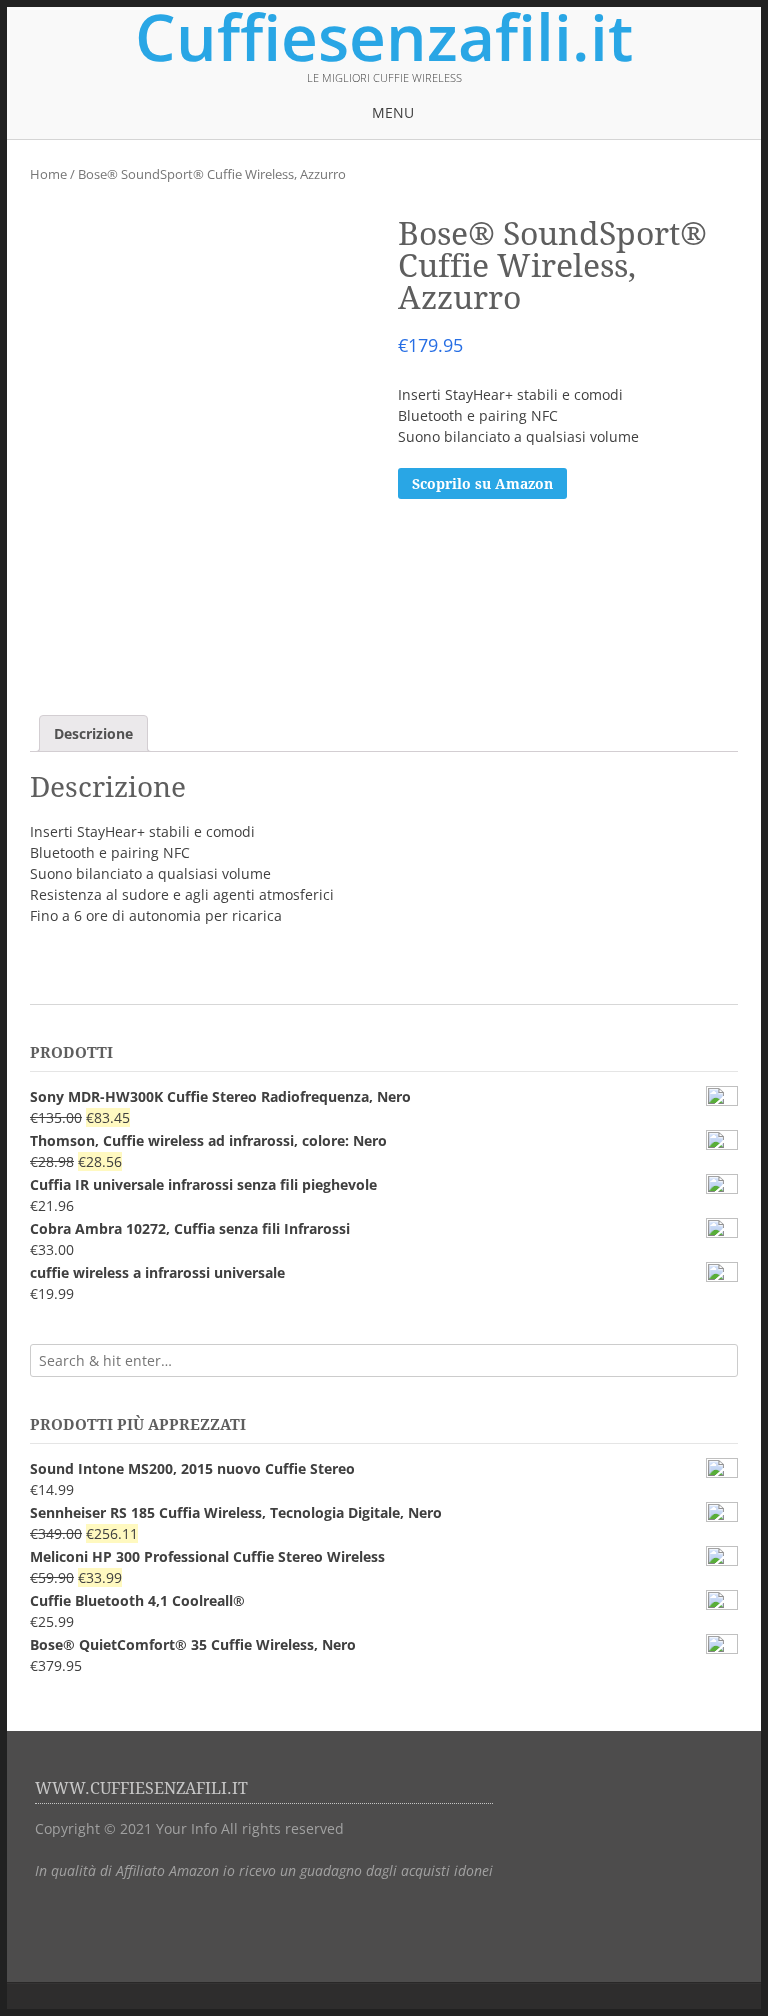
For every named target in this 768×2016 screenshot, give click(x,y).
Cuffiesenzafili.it (384, 37)
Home (48, 174)
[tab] (93, 733)
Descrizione (93, 733)
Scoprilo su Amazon (482, 484)
